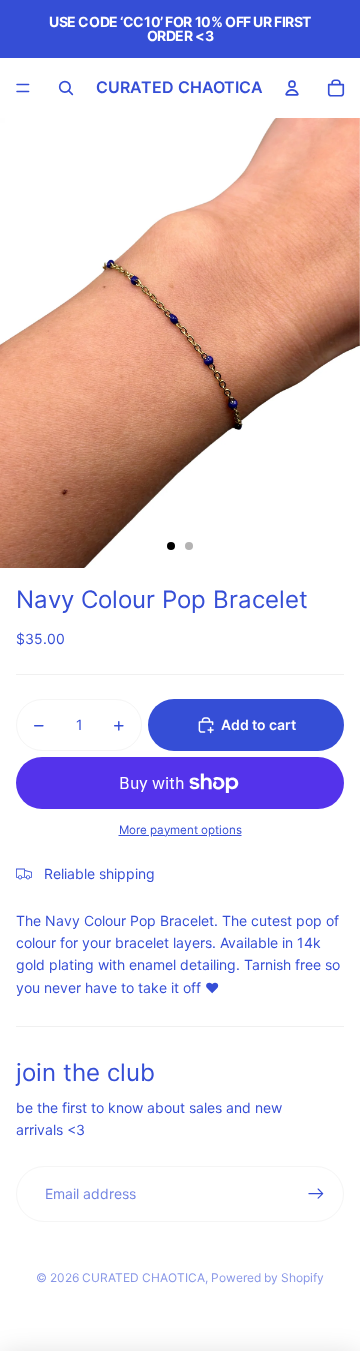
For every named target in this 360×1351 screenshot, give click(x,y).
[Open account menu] (292, 88)
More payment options (180, 830)
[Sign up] (316, 1194)
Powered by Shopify (267, 1277)
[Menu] (23, 88)
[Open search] (66, 88)
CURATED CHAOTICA (143, 1277)
